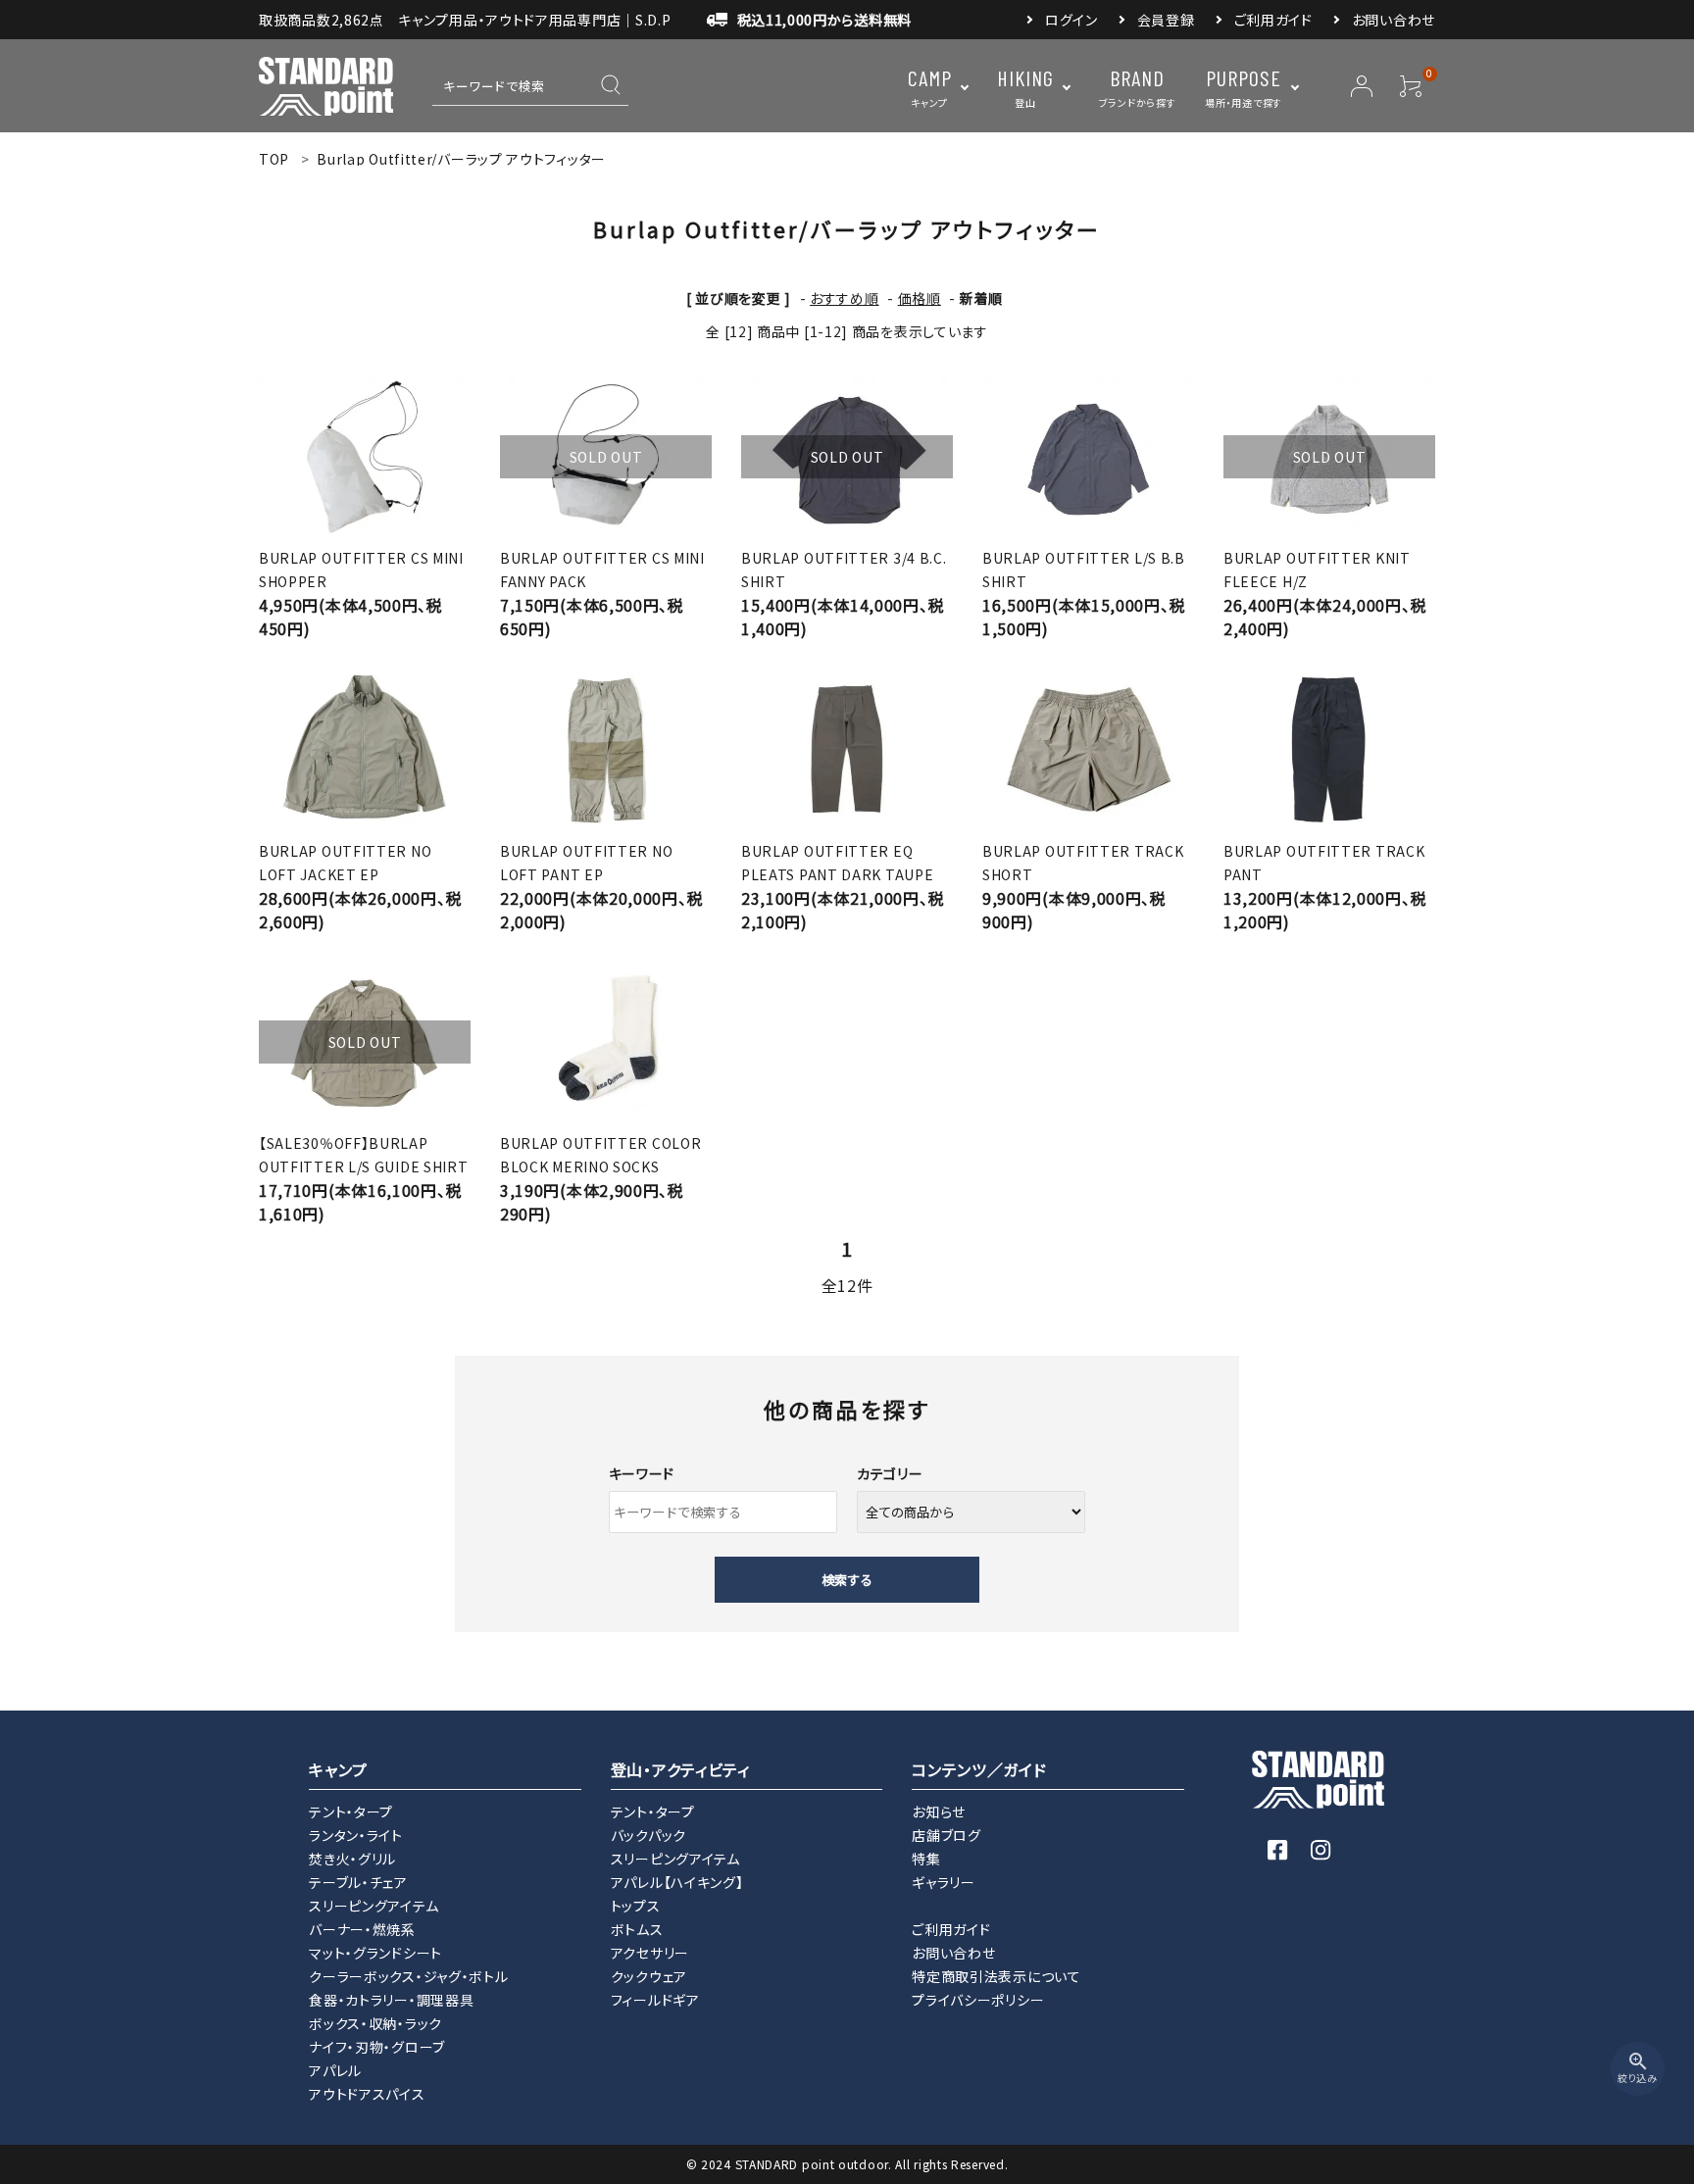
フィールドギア (655, 2000)
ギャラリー (944, 1882)
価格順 (920, 298)
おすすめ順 (845, 298)
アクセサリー (650, 1953)
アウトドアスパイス (367, 2094)
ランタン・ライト (356, 1835)
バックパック (648, 1835)
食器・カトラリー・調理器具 (391, 2000)
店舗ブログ (947, 1835)
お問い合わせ (1394, 20)
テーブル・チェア (358, 1882)
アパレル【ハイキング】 (677, 1882)
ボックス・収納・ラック (375, 2023)
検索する (847, 1580)
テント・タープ (351, 1812)
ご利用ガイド (1273, 20)
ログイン (1071, 20)
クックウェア (649, 1976)
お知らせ (939, 1812)
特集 (926, 1859)
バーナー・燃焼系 (362, 1929)
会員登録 (1166, 20)
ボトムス (637, 1929)
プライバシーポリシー (978, 2000)
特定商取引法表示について (996, 1976)
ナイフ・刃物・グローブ (377, 2047)
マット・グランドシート (375, 1953)
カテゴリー (890, 1473)
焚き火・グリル (352, 1859)
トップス (636, 1906)
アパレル (335, 2070)
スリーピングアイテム (374, 1906)
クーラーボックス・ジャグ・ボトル (408, 1976)
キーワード (642, 1473)
